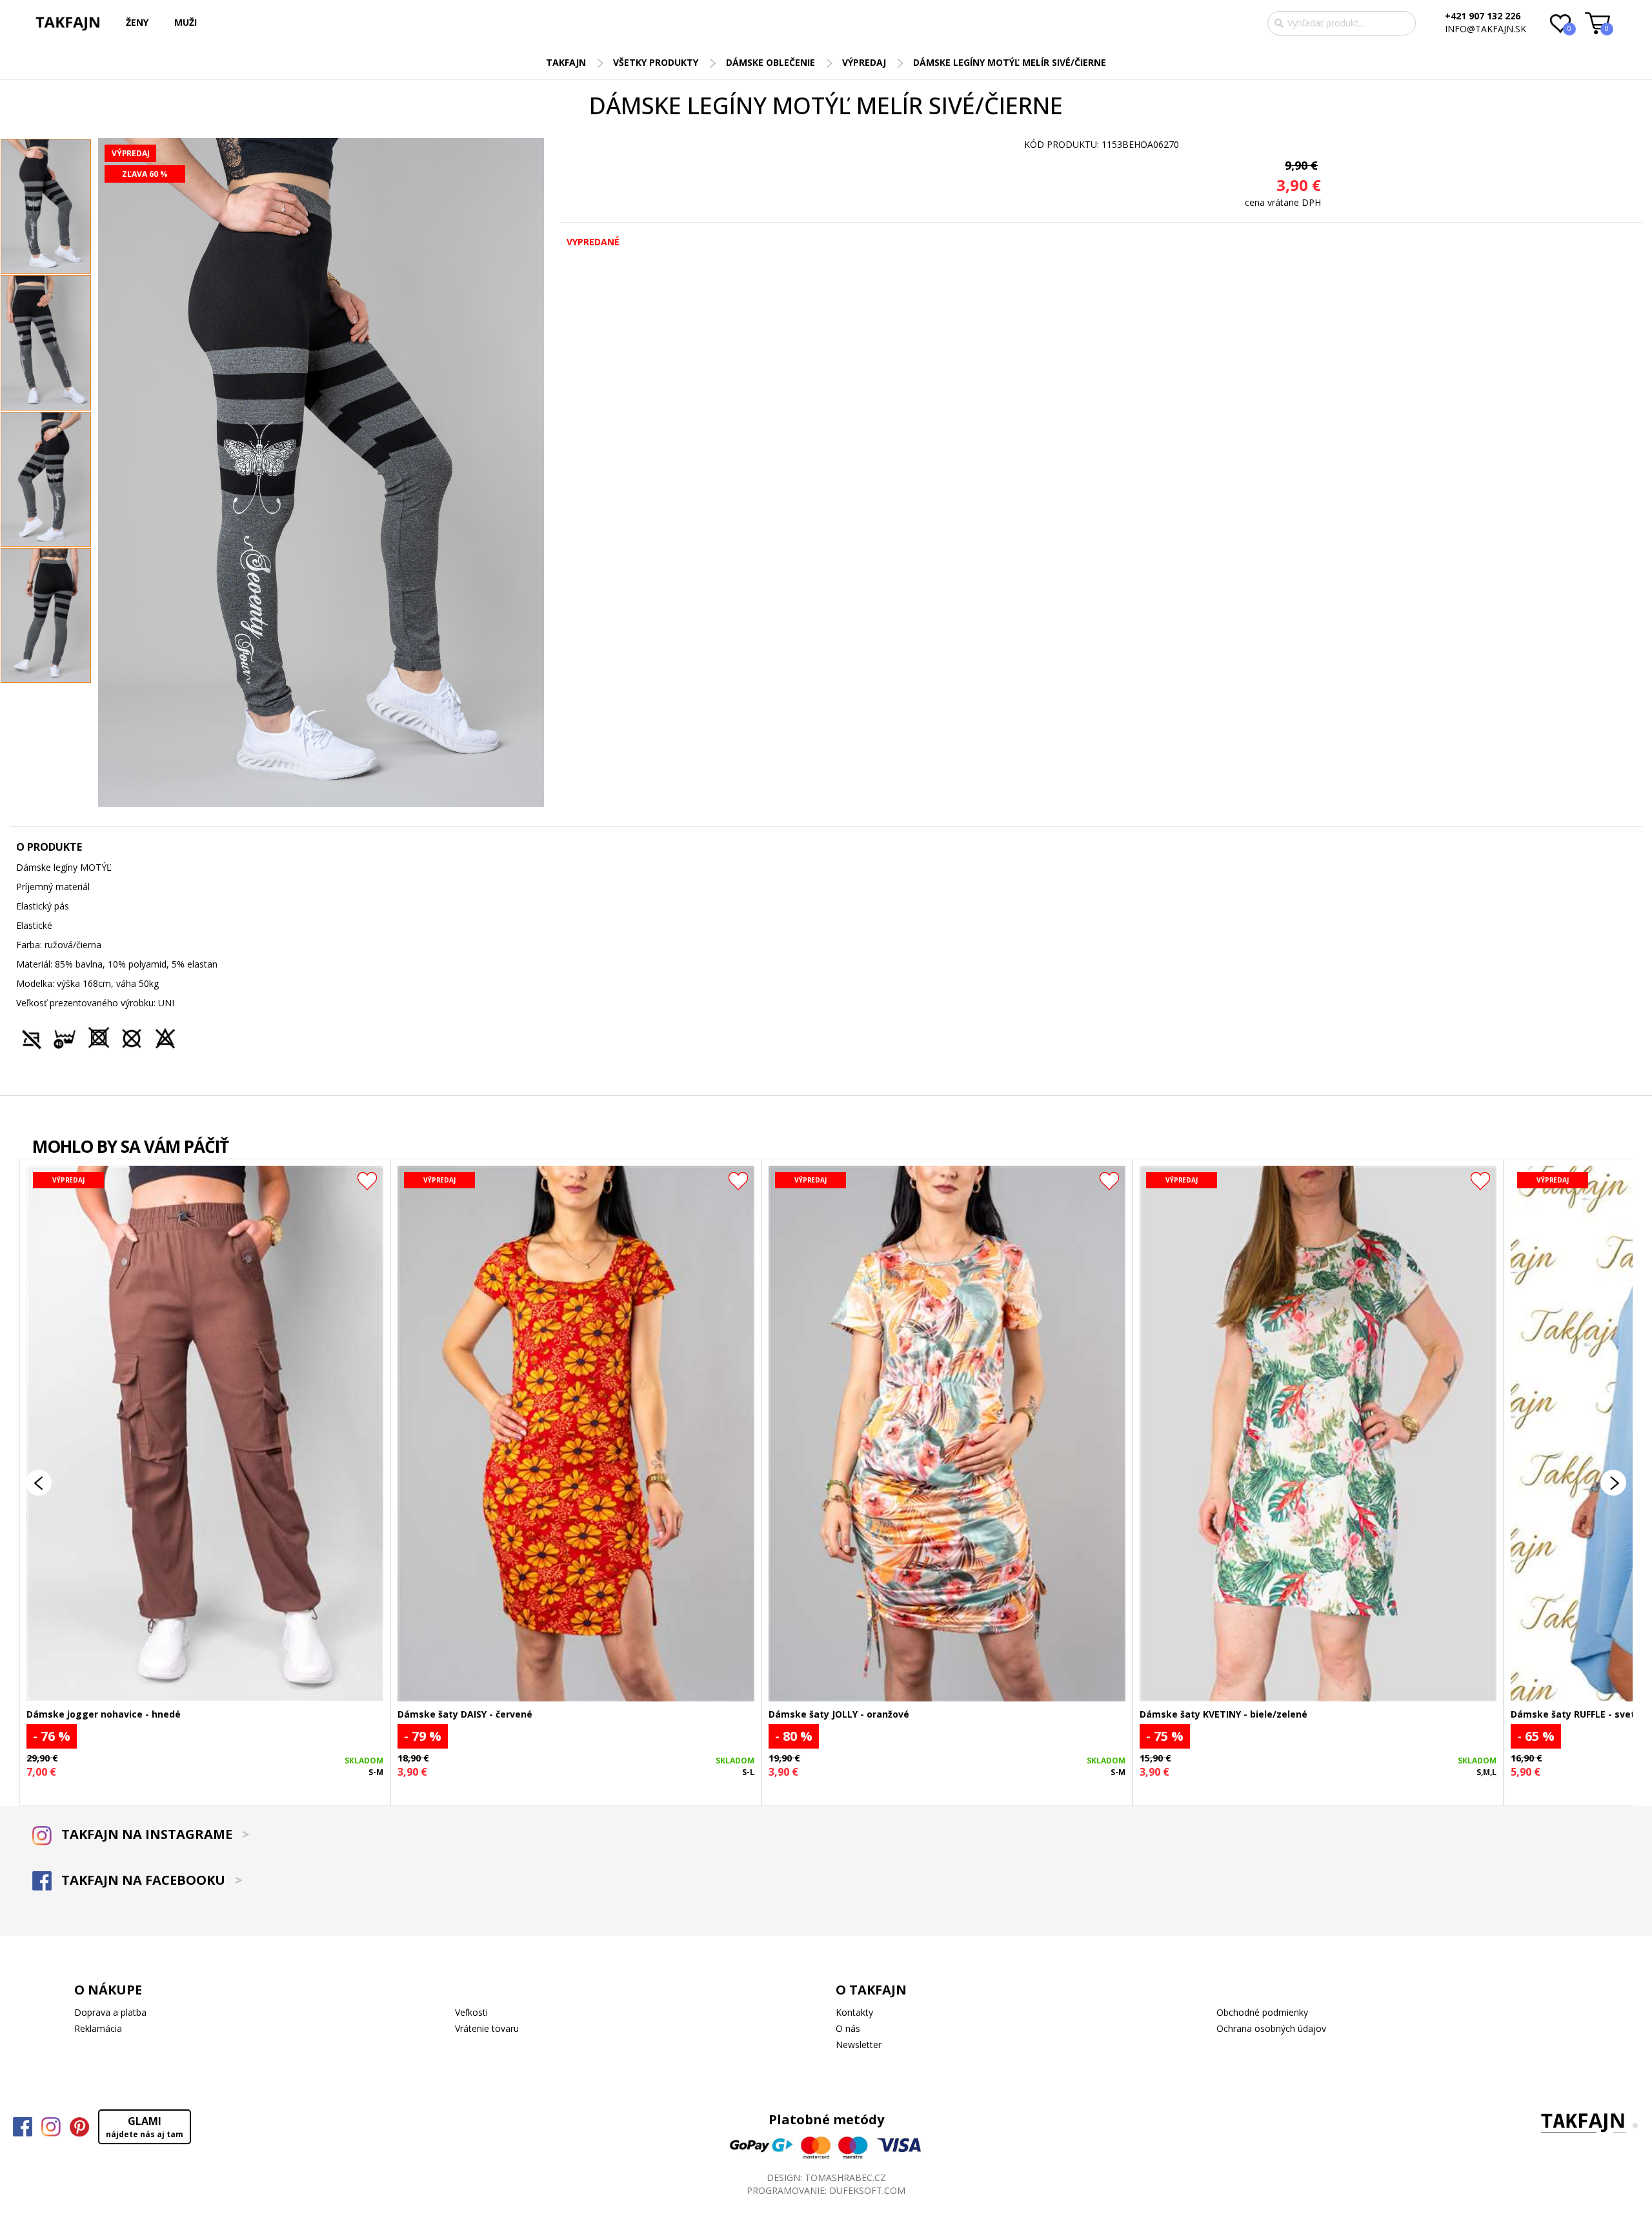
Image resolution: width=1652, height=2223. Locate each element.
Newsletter (859, 2045)
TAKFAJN (566, 62)
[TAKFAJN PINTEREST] (79, 2127)
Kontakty (854, 2012)
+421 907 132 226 (1483, 16)
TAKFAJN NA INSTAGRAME (154, 1834)
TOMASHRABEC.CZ (845, 2177)
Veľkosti (471, 2012)
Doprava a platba (110, 2012)
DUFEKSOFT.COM (867, 2190)
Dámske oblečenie (771, 62)
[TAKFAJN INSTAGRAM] (51, 2127)
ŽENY (137, 22)
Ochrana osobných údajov (1271, 2028)
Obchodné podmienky (1262, 2012)
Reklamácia (98, 2028)
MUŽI (186, 22)
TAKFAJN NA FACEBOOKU (150, 1880)
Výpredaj (864, 62)
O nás (848, 2028)
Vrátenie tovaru (487, 2028)
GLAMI (145, 2127)
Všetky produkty (656, 62)
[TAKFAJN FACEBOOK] (23, 2127)
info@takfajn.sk (1486, 29)
